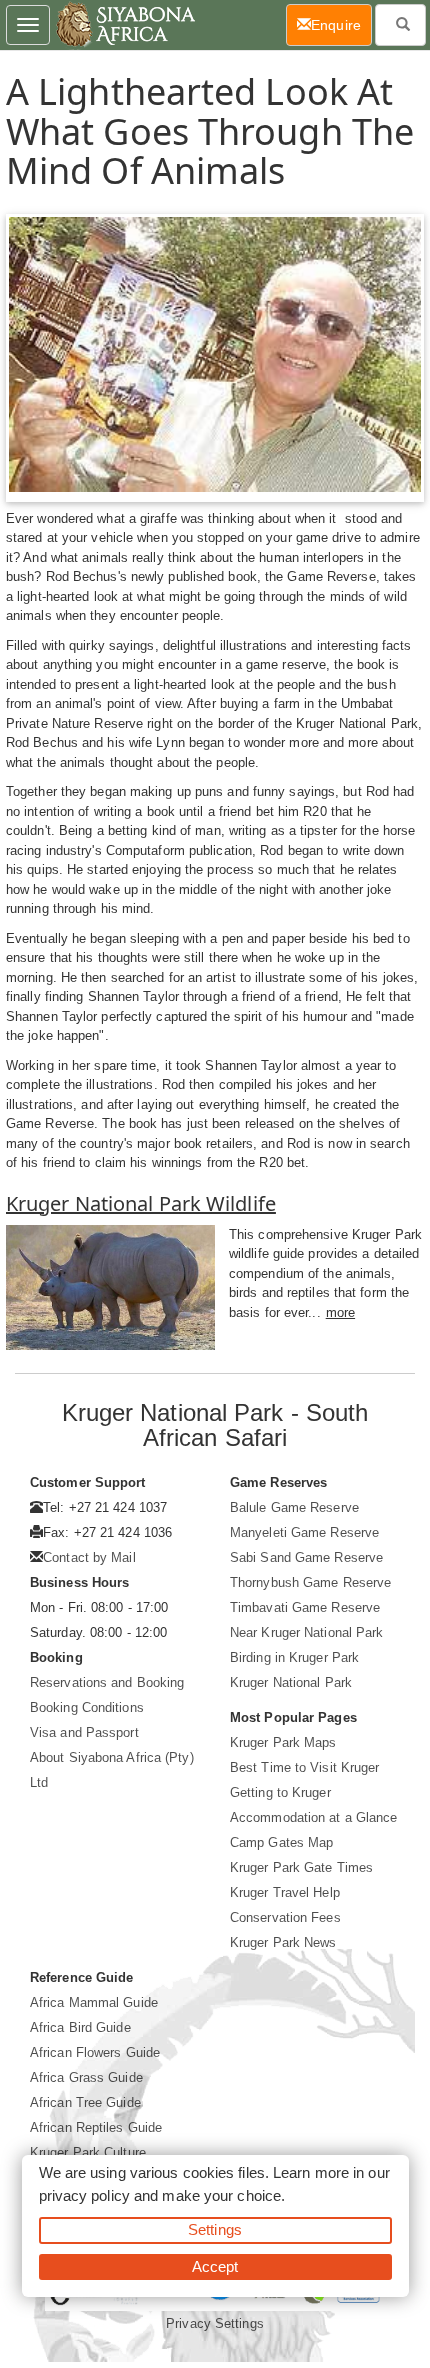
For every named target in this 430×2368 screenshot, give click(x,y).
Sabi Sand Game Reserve (306, 1557)
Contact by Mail (89, 1557)
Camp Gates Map (281, 1842)
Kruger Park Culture (88, 2152)
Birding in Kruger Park (294, 1657)
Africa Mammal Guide (94, 2002)
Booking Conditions (87, 1707)
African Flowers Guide (95, 2052)
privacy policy (84, 2195)
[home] (124, 25)
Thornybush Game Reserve (310, 1582)
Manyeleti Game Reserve (304, 1532)
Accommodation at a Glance (314, 1817)
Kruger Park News (283, 1942)
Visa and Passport (84, 1732)
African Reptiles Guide (96, 2127)
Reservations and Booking (107, 1682)
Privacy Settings (215, 2323)
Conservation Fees (285, 1917)
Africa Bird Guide (80, 2027)
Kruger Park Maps (283, 1742)
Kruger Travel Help (285, 1892)
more (340, 1312)
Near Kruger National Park (307, 1632)
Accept (215, 2266)
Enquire (341, 24)
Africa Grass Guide (86, 2077)
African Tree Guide (85, 2102)
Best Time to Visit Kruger (305, 1767)
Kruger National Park (291, 1682)
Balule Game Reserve (294, 1507)
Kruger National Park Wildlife (141, 1203)
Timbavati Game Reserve (305, 1607)
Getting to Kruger (280, 1792)
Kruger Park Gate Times (301, 1867)
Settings (215, 2229)
